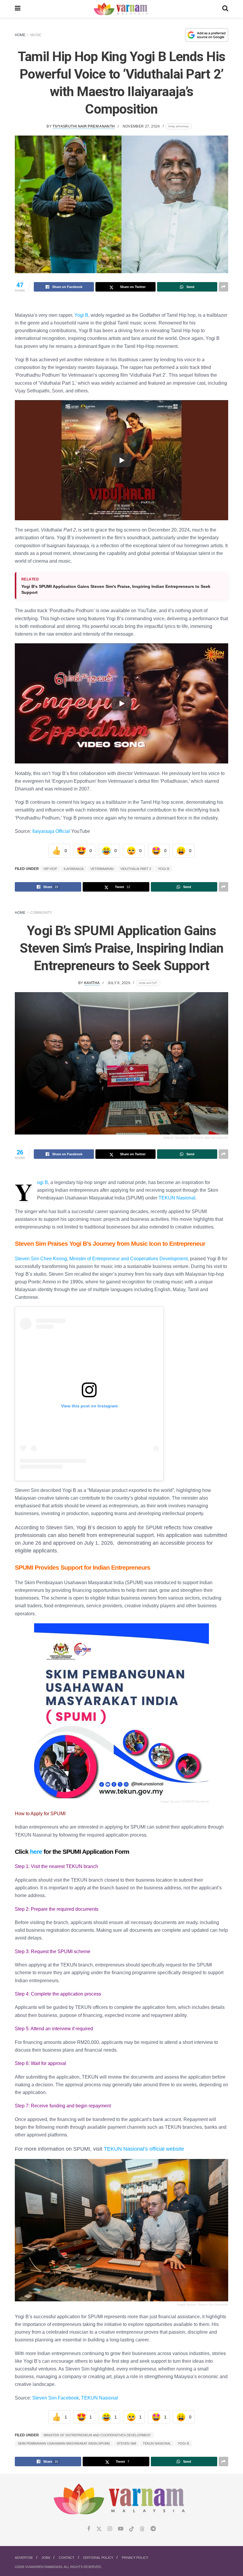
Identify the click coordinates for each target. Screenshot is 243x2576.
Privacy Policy (135, 2558)
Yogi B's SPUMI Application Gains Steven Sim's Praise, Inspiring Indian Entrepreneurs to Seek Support (116, 589)
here (36, 1852)
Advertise (24, 2558)
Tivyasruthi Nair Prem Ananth (84, 126)
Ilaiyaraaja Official (51, 831)
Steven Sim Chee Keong (41, 1258)
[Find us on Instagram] (110, 2529)
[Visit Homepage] (121, 9)
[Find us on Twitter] (99, 2529)
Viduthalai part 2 (136, 869)
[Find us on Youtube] (121, 2529)
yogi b (164, 869)
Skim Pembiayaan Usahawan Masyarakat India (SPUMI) (64, 2443)
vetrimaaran (102, 869)
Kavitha (92, 983)
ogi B (43, 1182)
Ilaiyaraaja (74, 869)
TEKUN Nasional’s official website (144, 2149)
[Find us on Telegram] (153, 2529)
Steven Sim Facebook (56, 2398)
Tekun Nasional (157, 2443)
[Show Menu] (18, 9)
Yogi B (81, 315)
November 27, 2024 (141, 126)
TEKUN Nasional (177, 1198)
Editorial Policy (98, 2558)
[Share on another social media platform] (223, 287)
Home (20, 35)
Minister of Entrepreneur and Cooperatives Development (128, 1258)
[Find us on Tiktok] (132, 2529)
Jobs (46, 2558)
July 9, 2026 (119, 983)
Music (36, 35)
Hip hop (50, 869)
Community (41, 913)
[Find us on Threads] (142, 2529)
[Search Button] (225, 9)
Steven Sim (126, 2443)
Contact (67, 2558)
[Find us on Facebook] (89, 2529)
